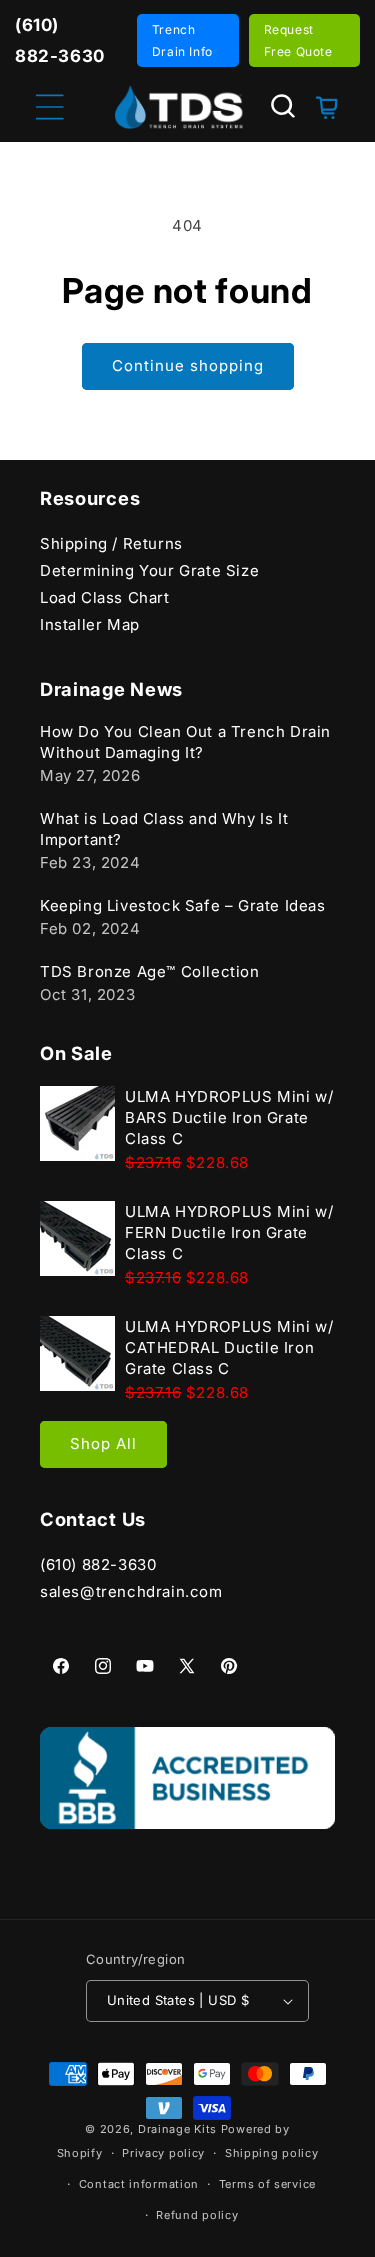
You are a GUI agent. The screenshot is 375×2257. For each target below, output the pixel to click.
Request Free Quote (298, 40)
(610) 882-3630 (98, 1564)
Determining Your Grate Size (149, 570)
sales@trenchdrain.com (131, 1591)
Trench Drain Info (182, 40)
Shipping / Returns (111, 543)
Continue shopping (188, 365)
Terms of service (267, 2184)
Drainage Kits (177, 2129)
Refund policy (197, 2215)
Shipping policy (272, 2153)
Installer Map (90, 624)
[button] (283, 106)
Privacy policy (163, 2153)
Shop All (103, 1443)
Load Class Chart (105, 597)
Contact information (139, 2184)
